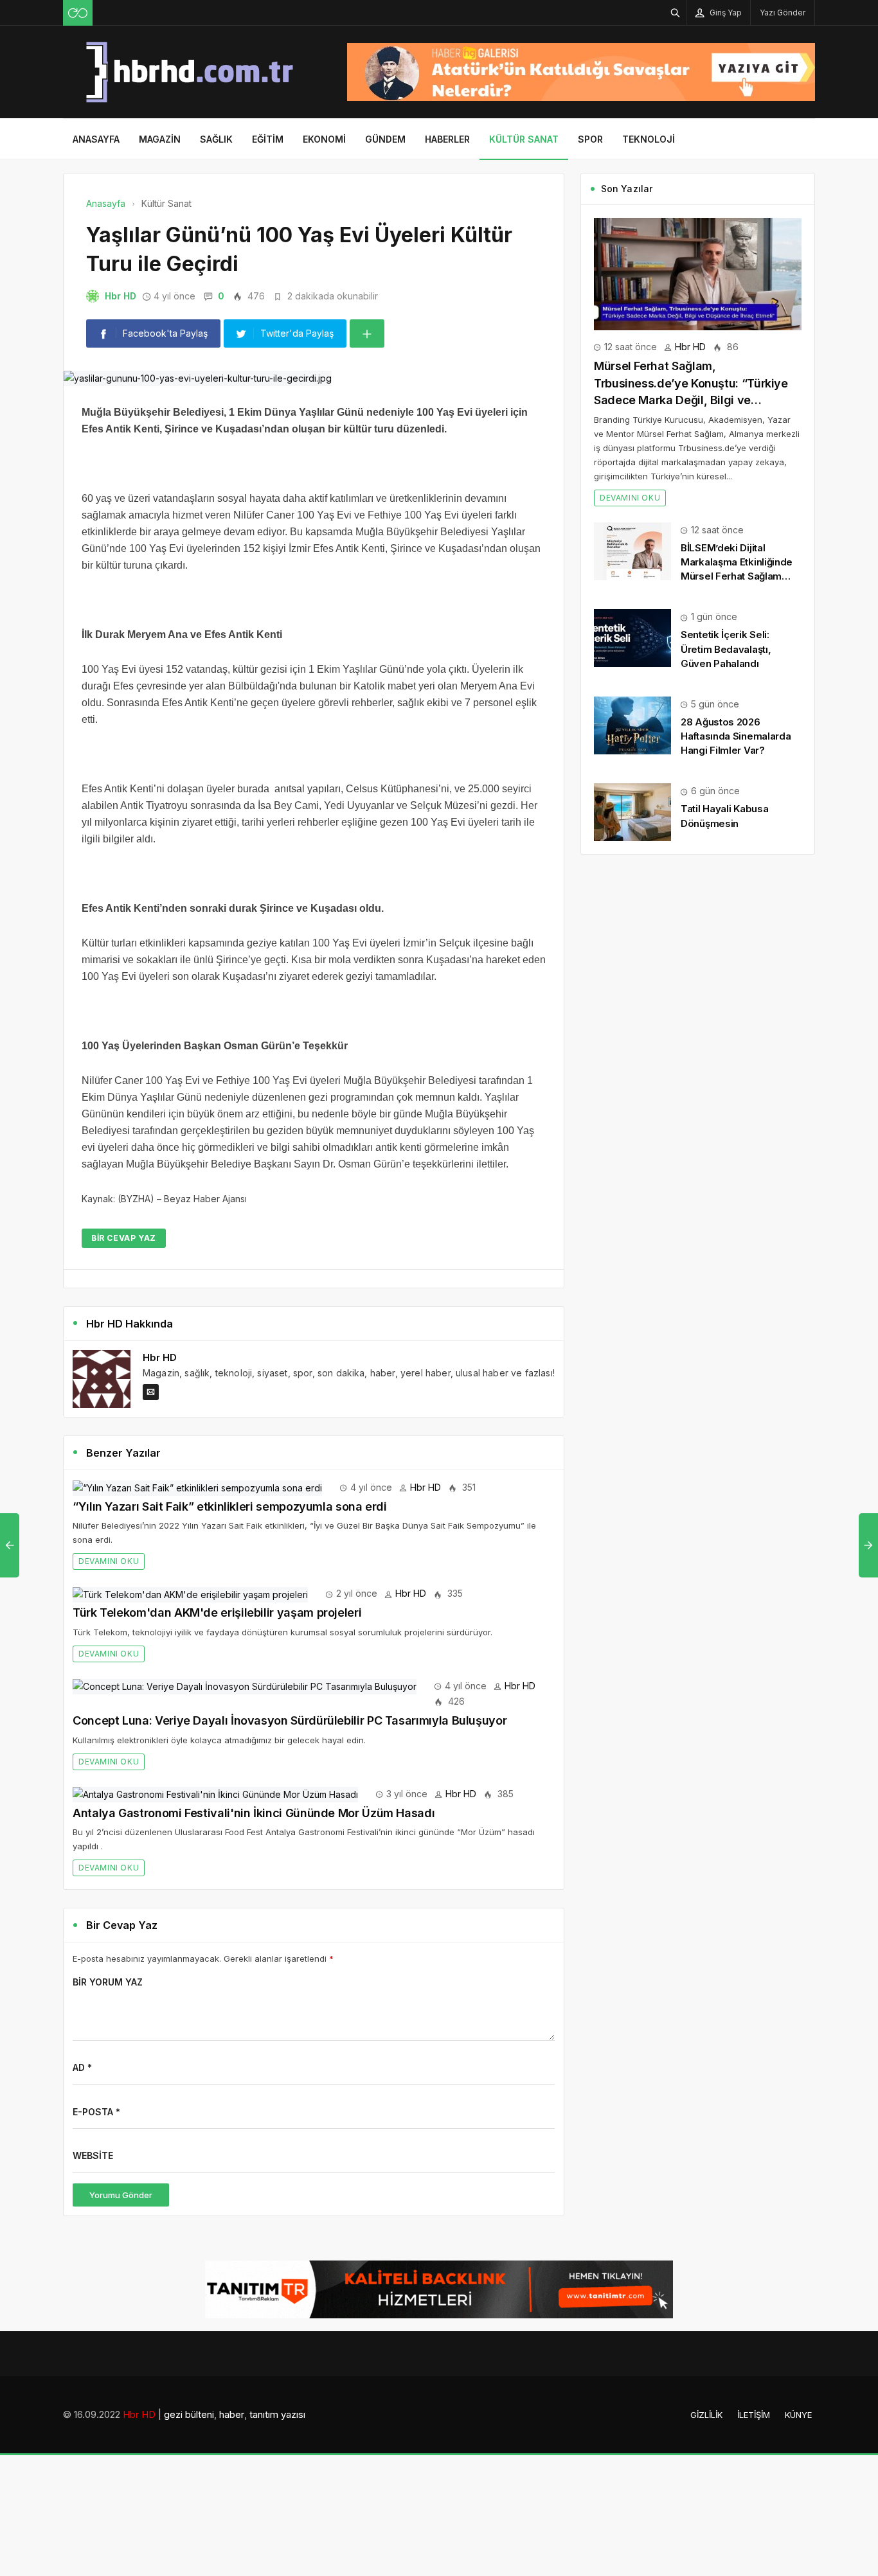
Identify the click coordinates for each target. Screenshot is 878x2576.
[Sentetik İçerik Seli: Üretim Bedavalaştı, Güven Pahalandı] (632, 637)
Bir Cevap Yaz (124, 1238)
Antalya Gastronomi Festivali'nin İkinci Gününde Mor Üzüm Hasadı (254, 1813)
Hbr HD (121, 296)
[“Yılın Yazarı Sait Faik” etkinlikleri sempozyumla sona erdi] (197, 1487)
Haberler (447, 139)
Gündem (385, 139)
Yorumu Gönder (121, 2195)
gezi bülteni (189, 2414)
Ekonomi (324, 139)
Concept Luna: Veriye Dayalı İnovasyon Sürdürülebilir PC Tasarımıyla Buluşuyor (290, 1720)
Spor (590, 139)
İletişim (754, 2415)
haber (232, 2414)
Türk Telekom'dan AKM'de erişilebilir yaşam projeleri (217, 1612)
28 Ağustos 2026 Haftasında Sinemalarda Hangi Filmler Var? (736, 736)
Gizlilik (706, 2415)
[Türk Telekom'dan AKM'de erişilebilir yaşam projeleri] (190, 1593)
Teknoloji (649, 139)
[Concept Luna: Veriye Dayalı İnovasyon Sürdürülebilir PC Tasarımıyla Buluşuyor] (245, 1686)
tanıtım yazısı (277, 2414)
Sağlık (216, 139)
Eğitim (268, 139)
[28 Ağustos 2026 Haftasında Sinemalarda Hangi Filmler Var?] (632, 724)
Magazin (160, 139)
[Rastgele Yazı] (78, 13)
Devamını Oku (109, 1561)
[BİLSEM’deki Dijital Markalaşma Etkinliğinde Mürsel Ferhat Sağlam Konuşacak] (632, 550)
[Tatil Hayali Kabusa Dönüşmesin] (632, 811)
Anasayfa (96, 139)
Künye (798, 2415)
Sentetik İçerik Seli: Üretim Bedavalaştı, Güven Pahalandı (726, 649)
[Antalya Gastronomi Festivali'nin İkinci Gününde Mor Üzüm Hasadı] (215, 1794)
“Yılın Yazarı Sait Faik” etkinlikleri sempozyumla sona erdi (230, 1506)
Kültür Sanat (524, 139)
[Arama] (676, 13)
